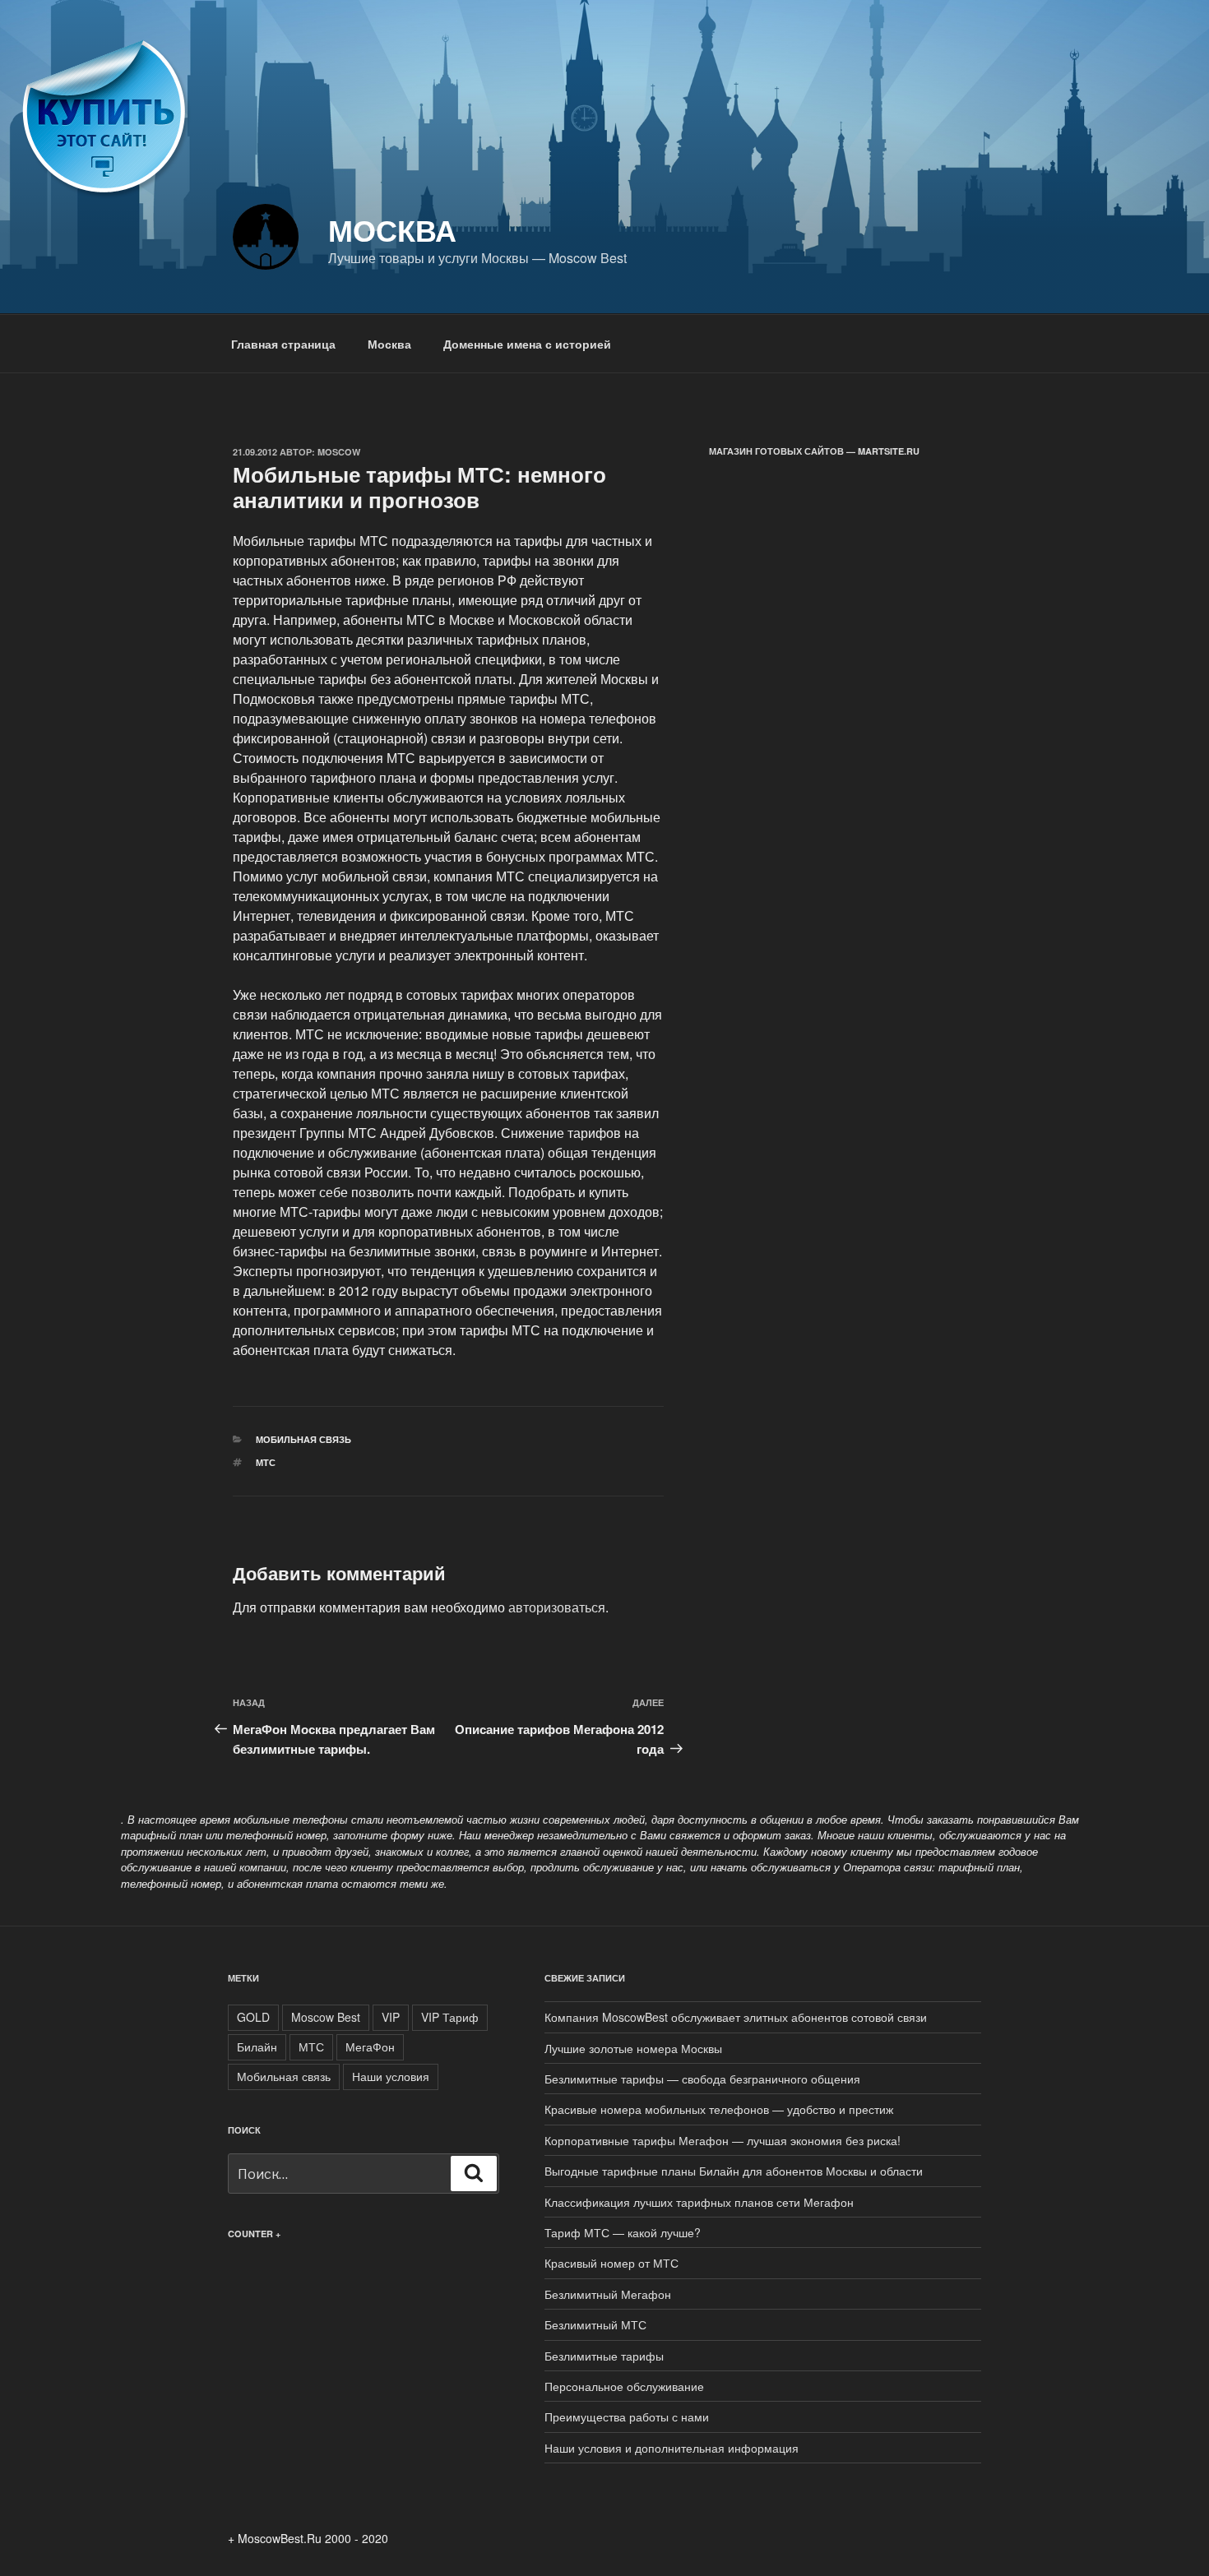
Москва (392, 229)
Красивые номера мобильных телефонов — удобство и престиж (719, 2109)
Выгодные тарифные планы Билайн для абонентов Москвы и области (734, 2171)
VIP (391, 2017)
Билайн (257, 2046)
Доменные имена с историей (527, 344)
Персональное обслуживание (624, 2386)
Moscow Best (326, 2017)
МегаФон (370, 2046)
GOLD (253, 2017)
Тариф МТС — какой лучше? (623, 2232)
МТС (266, 1462)
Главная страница (283, 344)
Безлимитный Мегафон (608, 2294)
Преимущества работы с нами (627, 2416)
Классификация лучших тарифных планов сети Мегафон (699, 2202)
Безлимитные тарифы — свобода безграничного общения (702, 2079)
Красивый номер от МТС (611, 2263)
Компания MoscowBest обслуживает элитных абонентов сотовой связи (736, 2017)
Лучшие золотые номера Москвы (633, 2048)
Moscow (339, 452)
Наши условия (391, 2076)
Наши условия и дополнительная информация (672, 2448)
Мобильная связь (303, 1439)
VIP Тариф (450, 2017)
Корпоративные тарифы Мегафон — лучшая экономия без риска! (723, 2140)
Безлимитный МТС (595, 2324)
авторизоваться (557, 1607)
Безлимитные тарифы (604, 2356)
